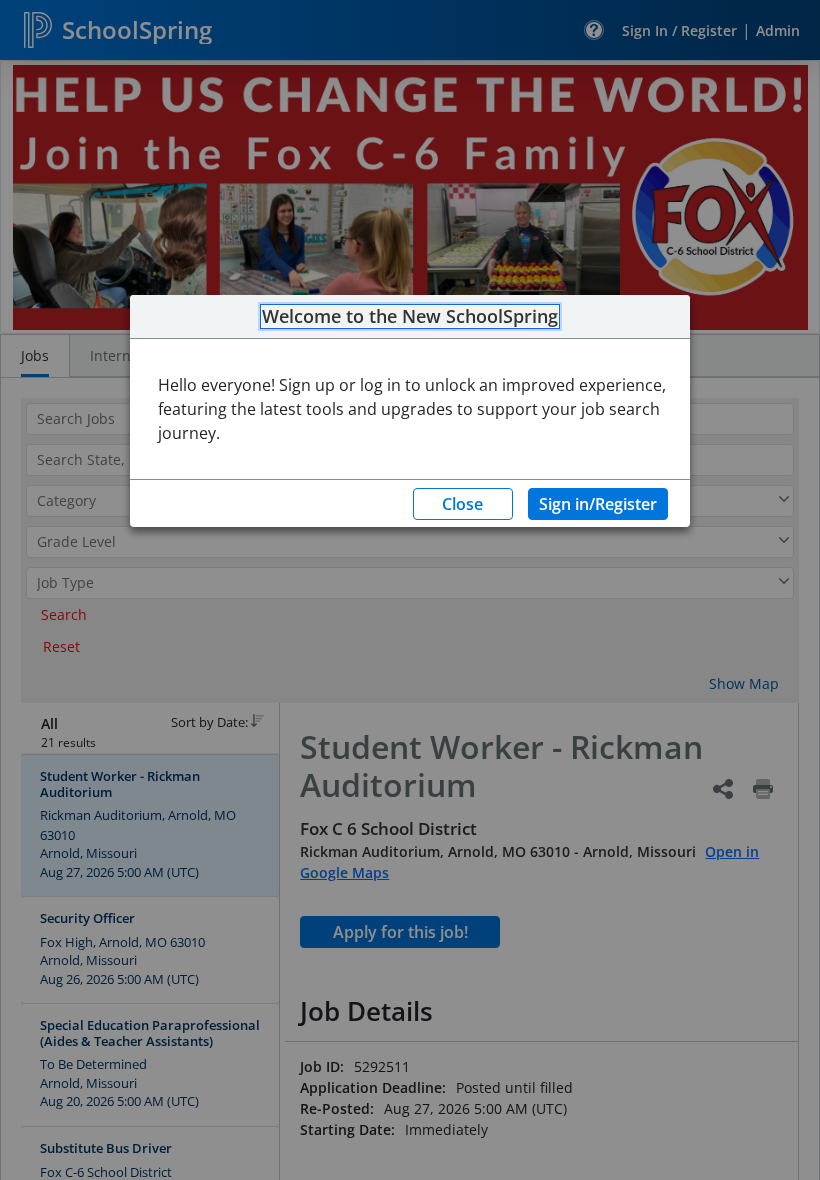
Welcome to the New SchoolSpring (410, 317)
